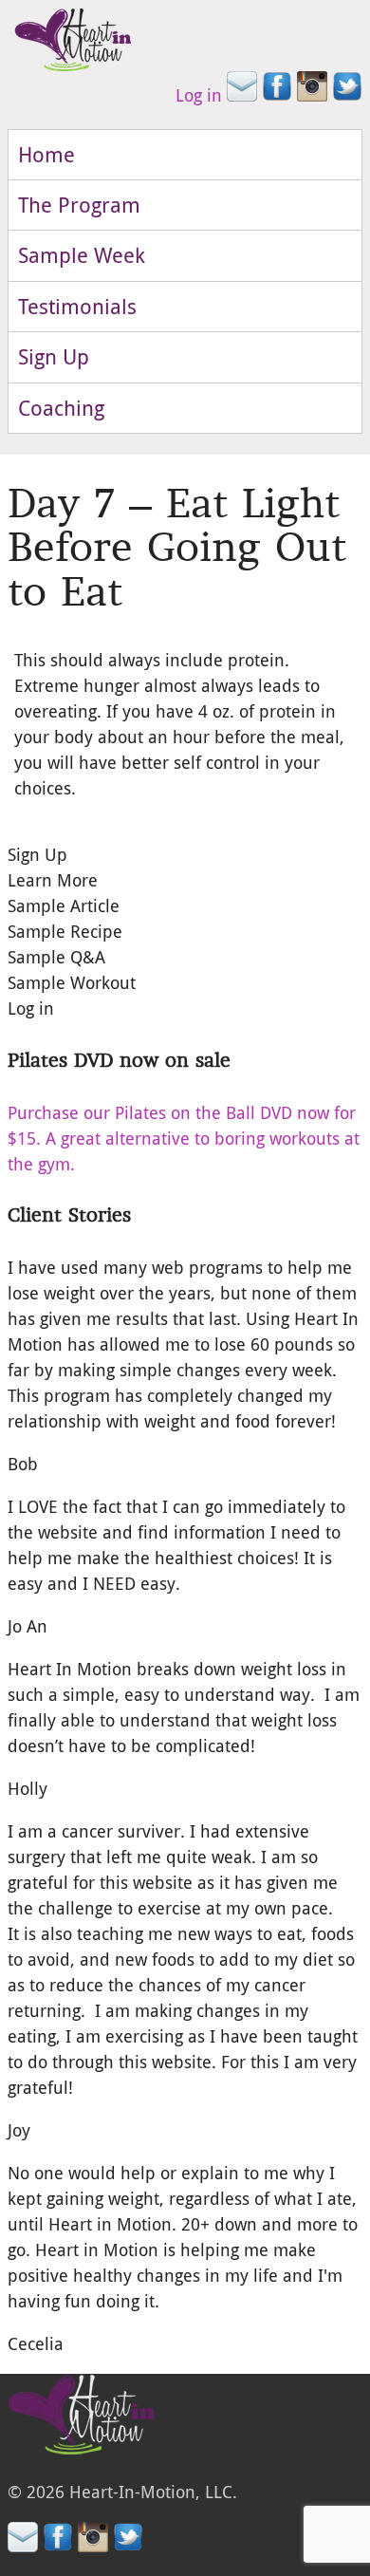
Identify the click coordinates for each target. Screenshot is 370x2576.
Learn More (53, 880)
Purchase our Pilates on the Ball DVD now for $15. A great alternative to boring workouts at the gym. (184, 1138)
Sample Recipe (65, 931)
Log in (199, 95)
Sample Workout (72, 982)
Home (46, 154)
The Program (79, 205)
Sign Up (54, 356)
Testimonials (77, 306)
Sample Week (82, 255)
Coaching (61, 408)
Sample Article (64, 905)
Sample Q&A (56, 957)
